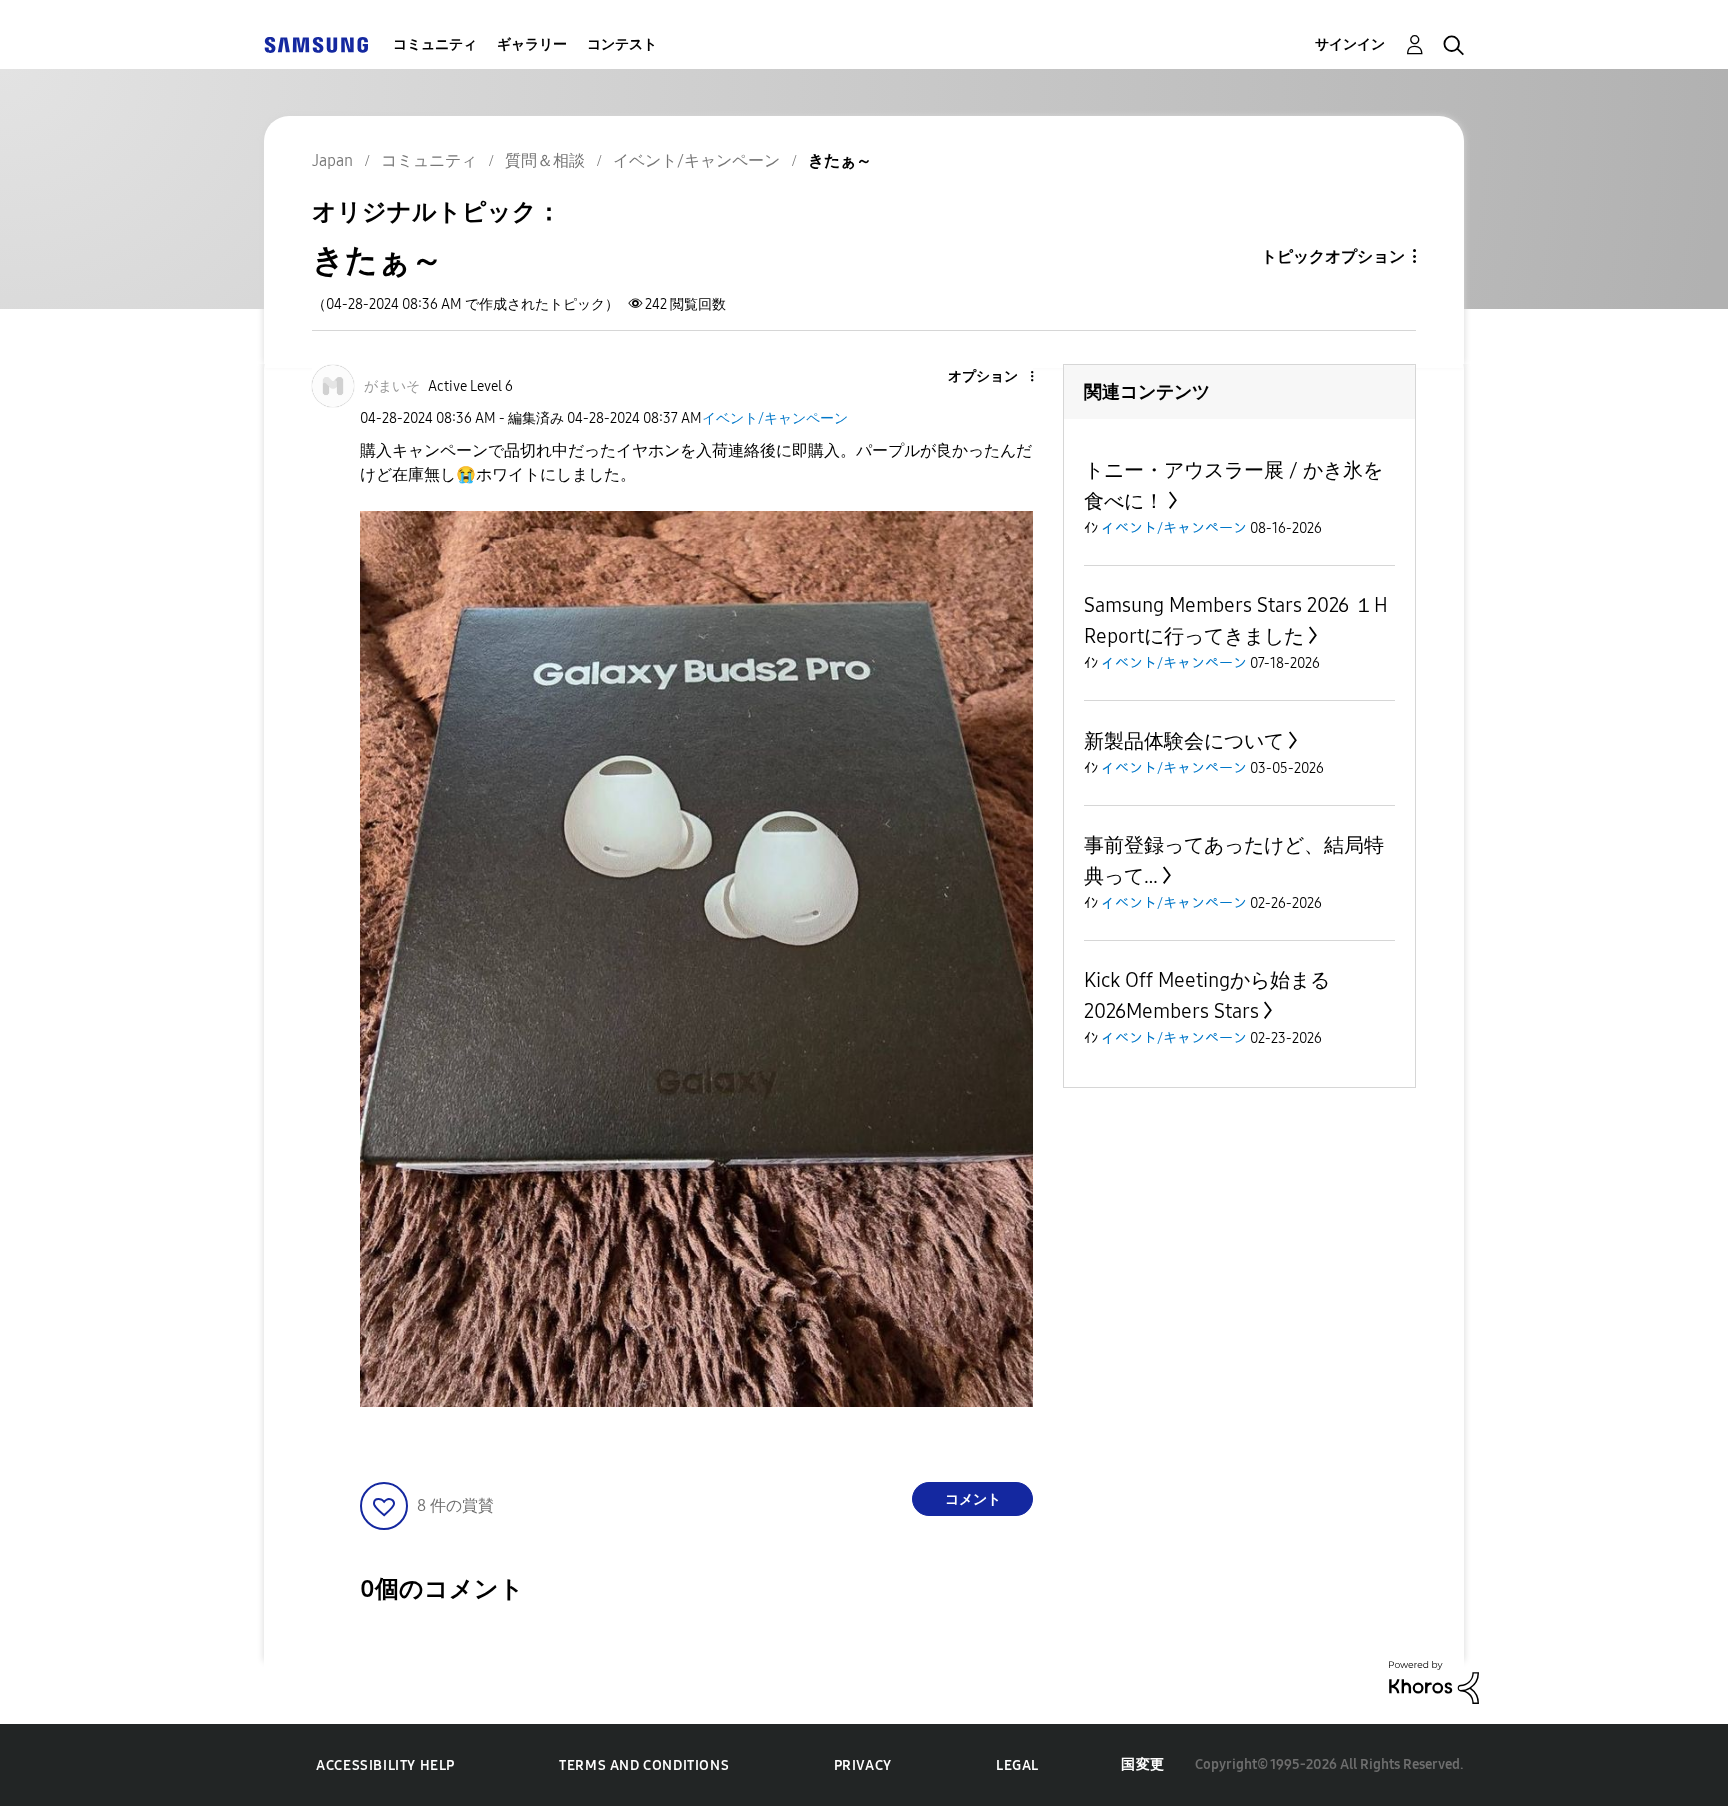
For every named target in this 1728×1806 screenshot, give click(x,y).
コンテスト (622, 44)
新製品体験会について (1184, 741)
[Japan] (316, 44)
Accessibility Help (385, 1765)
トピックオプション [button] (1333, 256)
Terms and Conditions (644, 1765)
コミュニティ (435, 44)
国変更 (1143, 1764)
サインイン (1350, 44)
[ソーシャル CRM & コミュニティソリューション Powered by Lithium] (1434, 1681)
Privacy (863, 1765)
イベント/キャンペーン (775, 418)
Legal (1017, 1765)
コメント (973, 1499)
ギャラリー (532, 44)
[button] (999, 377)
